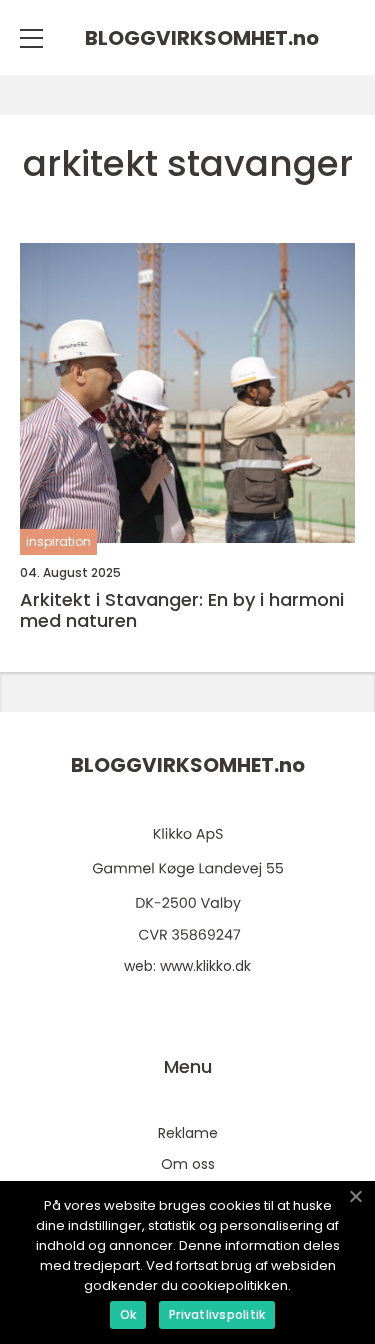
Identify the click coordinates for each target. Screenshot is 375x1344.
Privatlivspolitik (217, 1314)
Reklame (188, 1133)
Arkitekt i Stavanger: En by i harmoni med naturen (182, 610)
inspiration (58, 541)
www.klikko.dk (205, 966)
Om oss (188, 1164)
